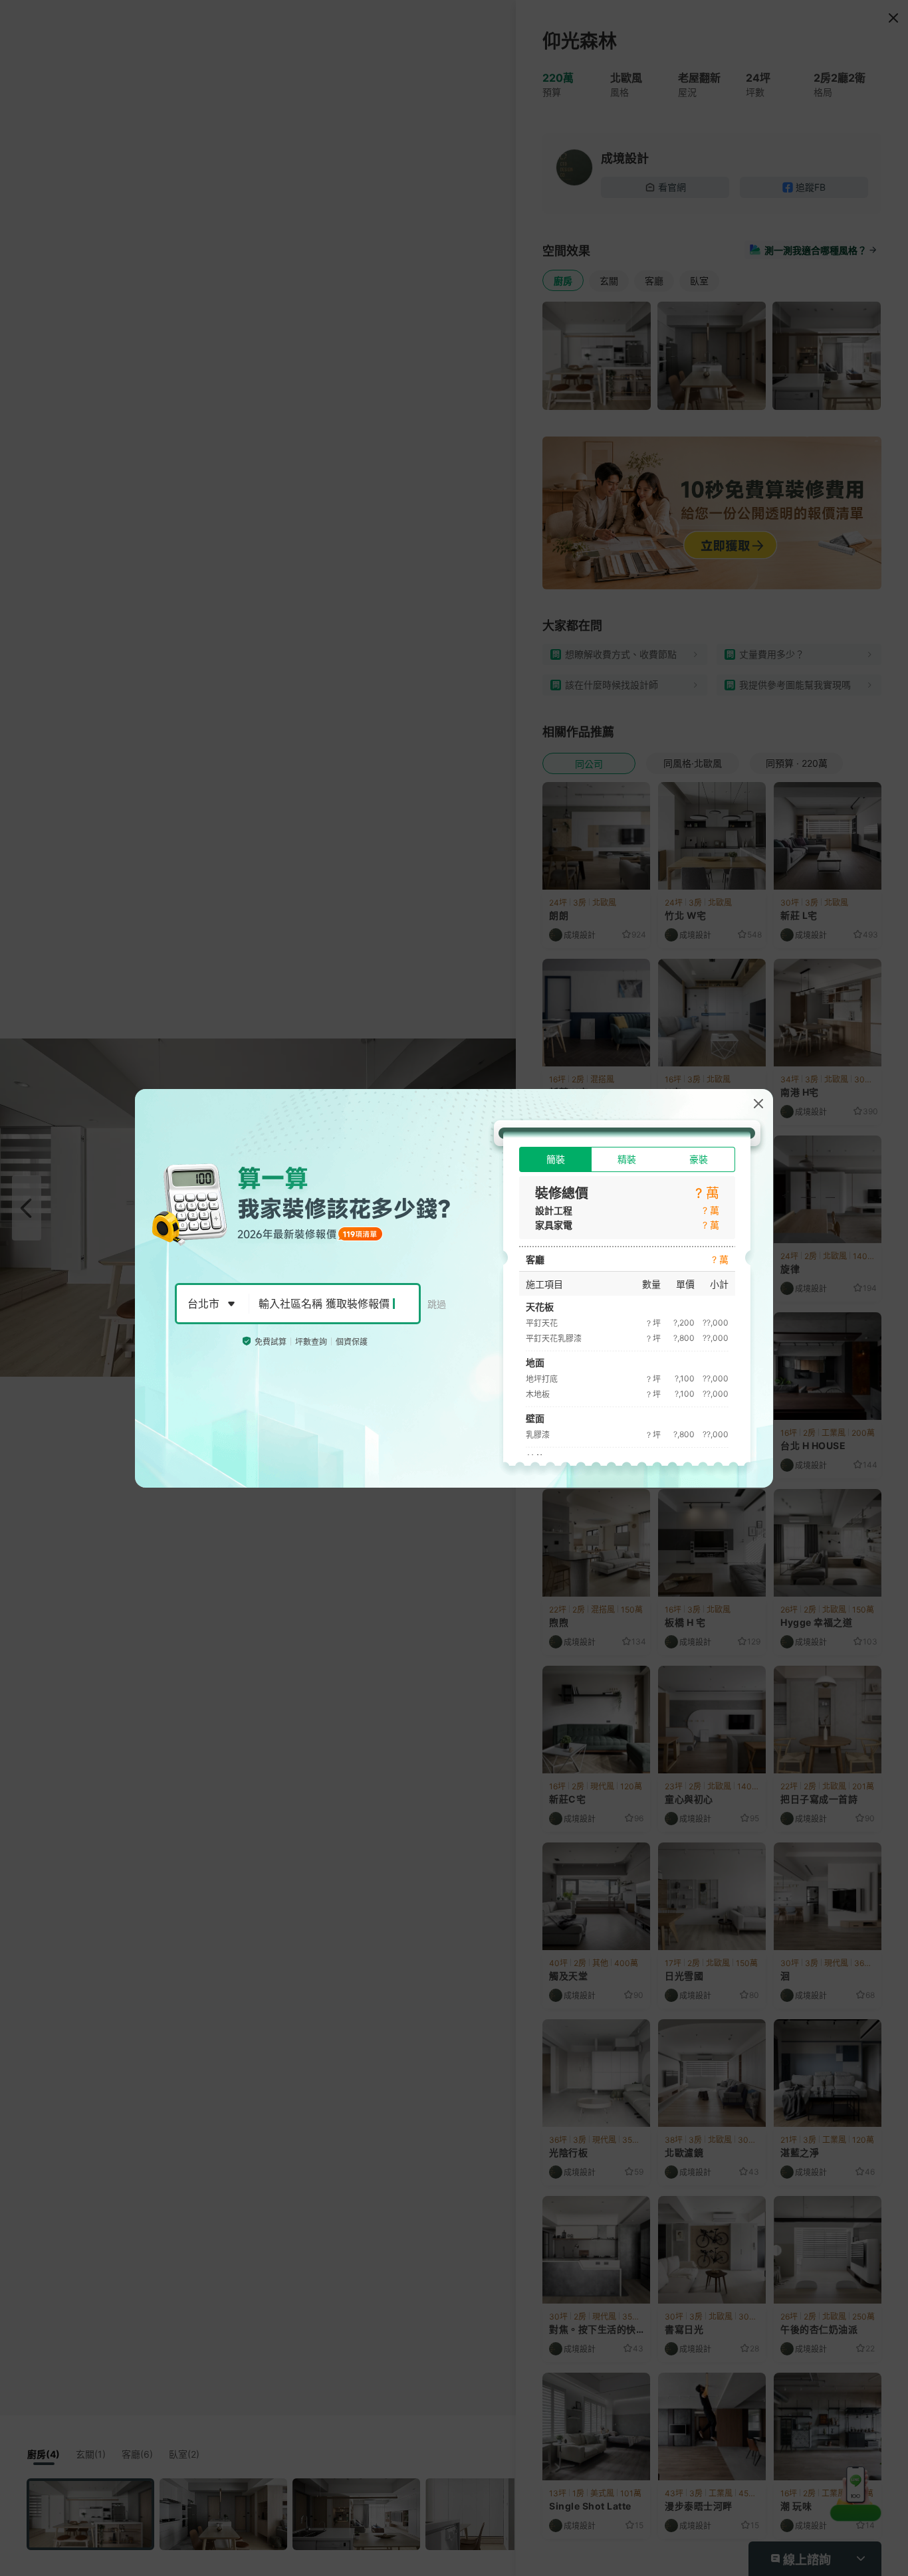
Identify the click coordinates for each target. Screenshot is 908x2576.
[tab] (555, 1159)
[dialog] (454, 1288)
